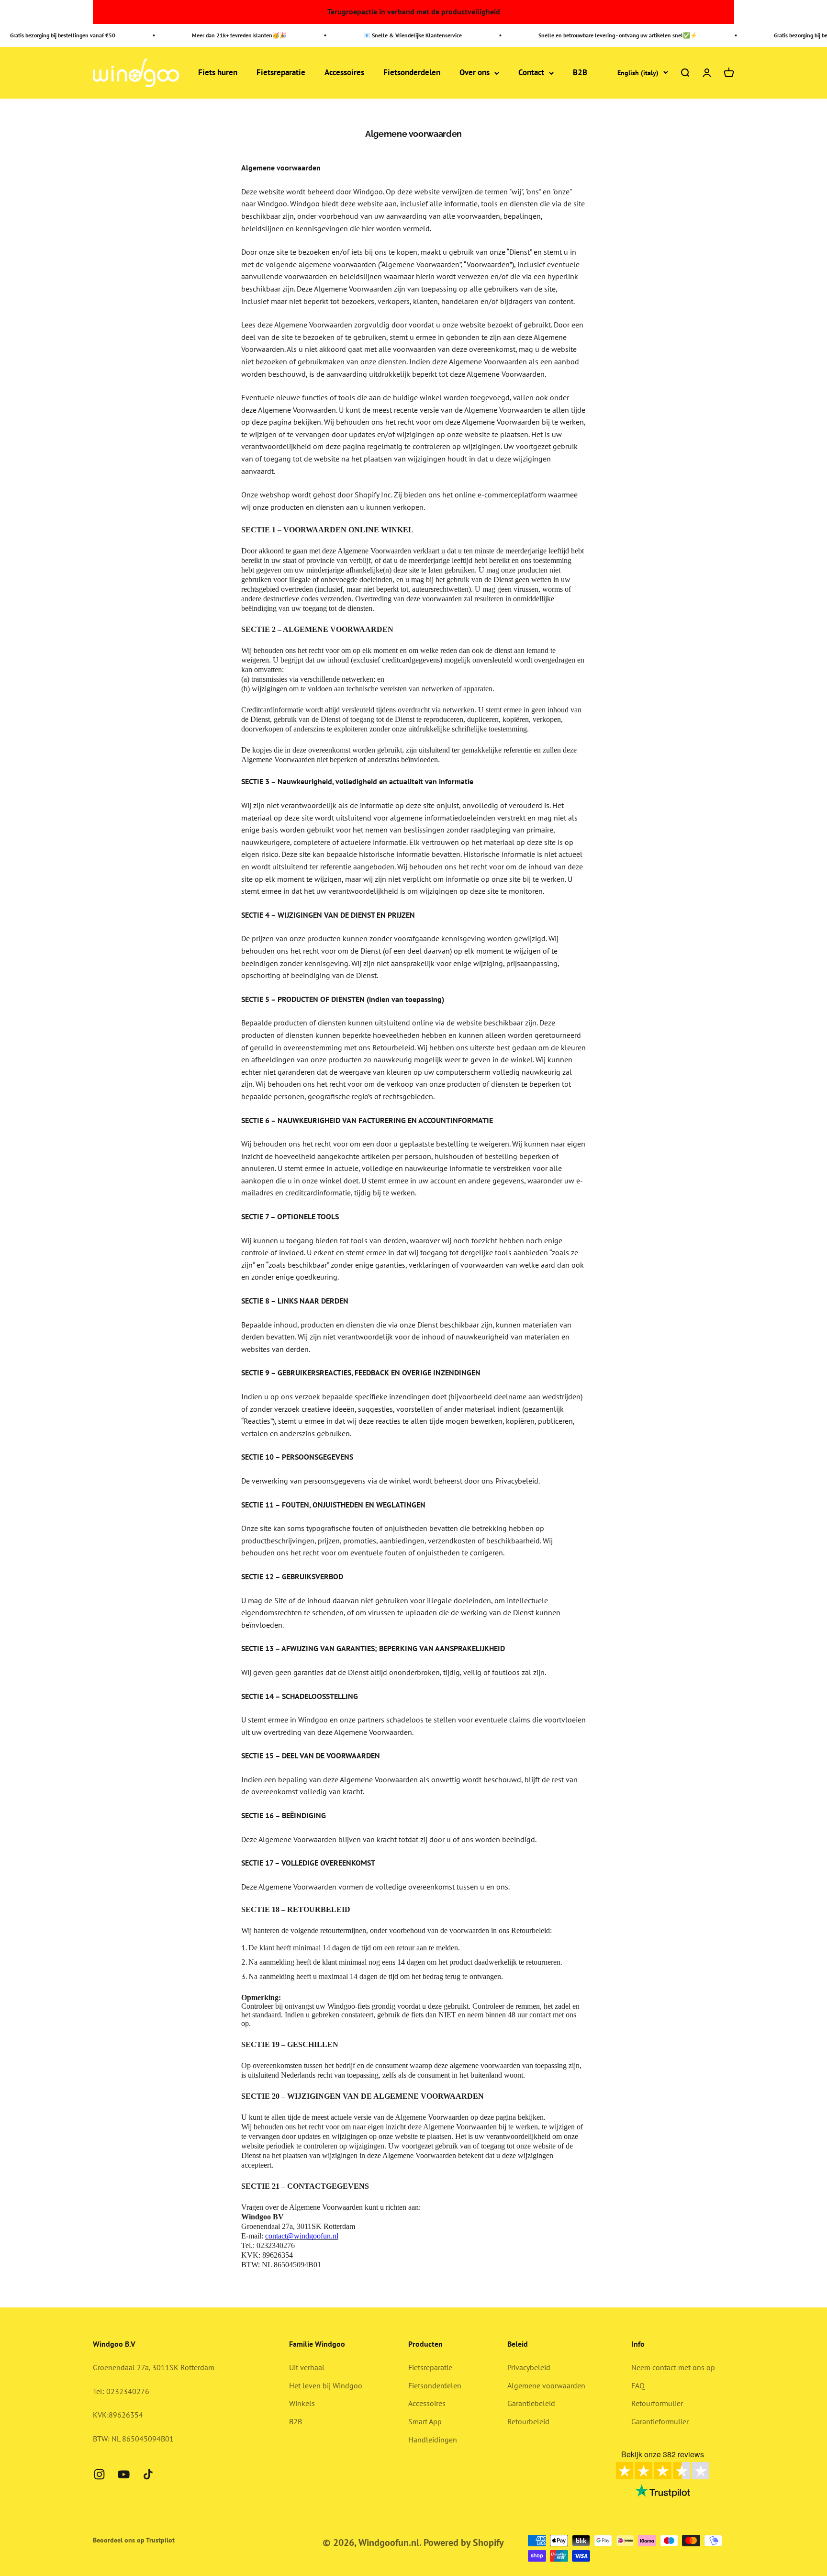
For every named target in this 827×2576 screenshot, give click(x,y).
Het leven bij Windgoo (326, 2385)
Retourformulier (657, 2403)
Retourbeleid (528, 2421)
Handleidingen (433, 2440)
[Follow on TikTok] (148, 2474)
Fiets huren (218, 73)
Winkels (302, 2403)
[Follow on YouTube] (124, 2474)
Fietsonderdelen (412, 73)
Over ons (475, 73)
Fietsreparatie (281, 73)
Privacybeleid (529, 2367)
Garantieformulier (660, 2421)
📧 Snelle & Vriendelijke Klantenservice (391, 35)
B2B (580, 73)
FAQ (638, 2385)
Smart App (425, 2421)
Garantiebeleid (531, 2403)
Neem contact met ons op (673, 2367)
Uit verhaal (307, 2367)
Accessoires (344, 73)
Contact (531, 73)
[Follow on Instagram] (99, 2474)
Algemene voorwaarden (546, 2385)
